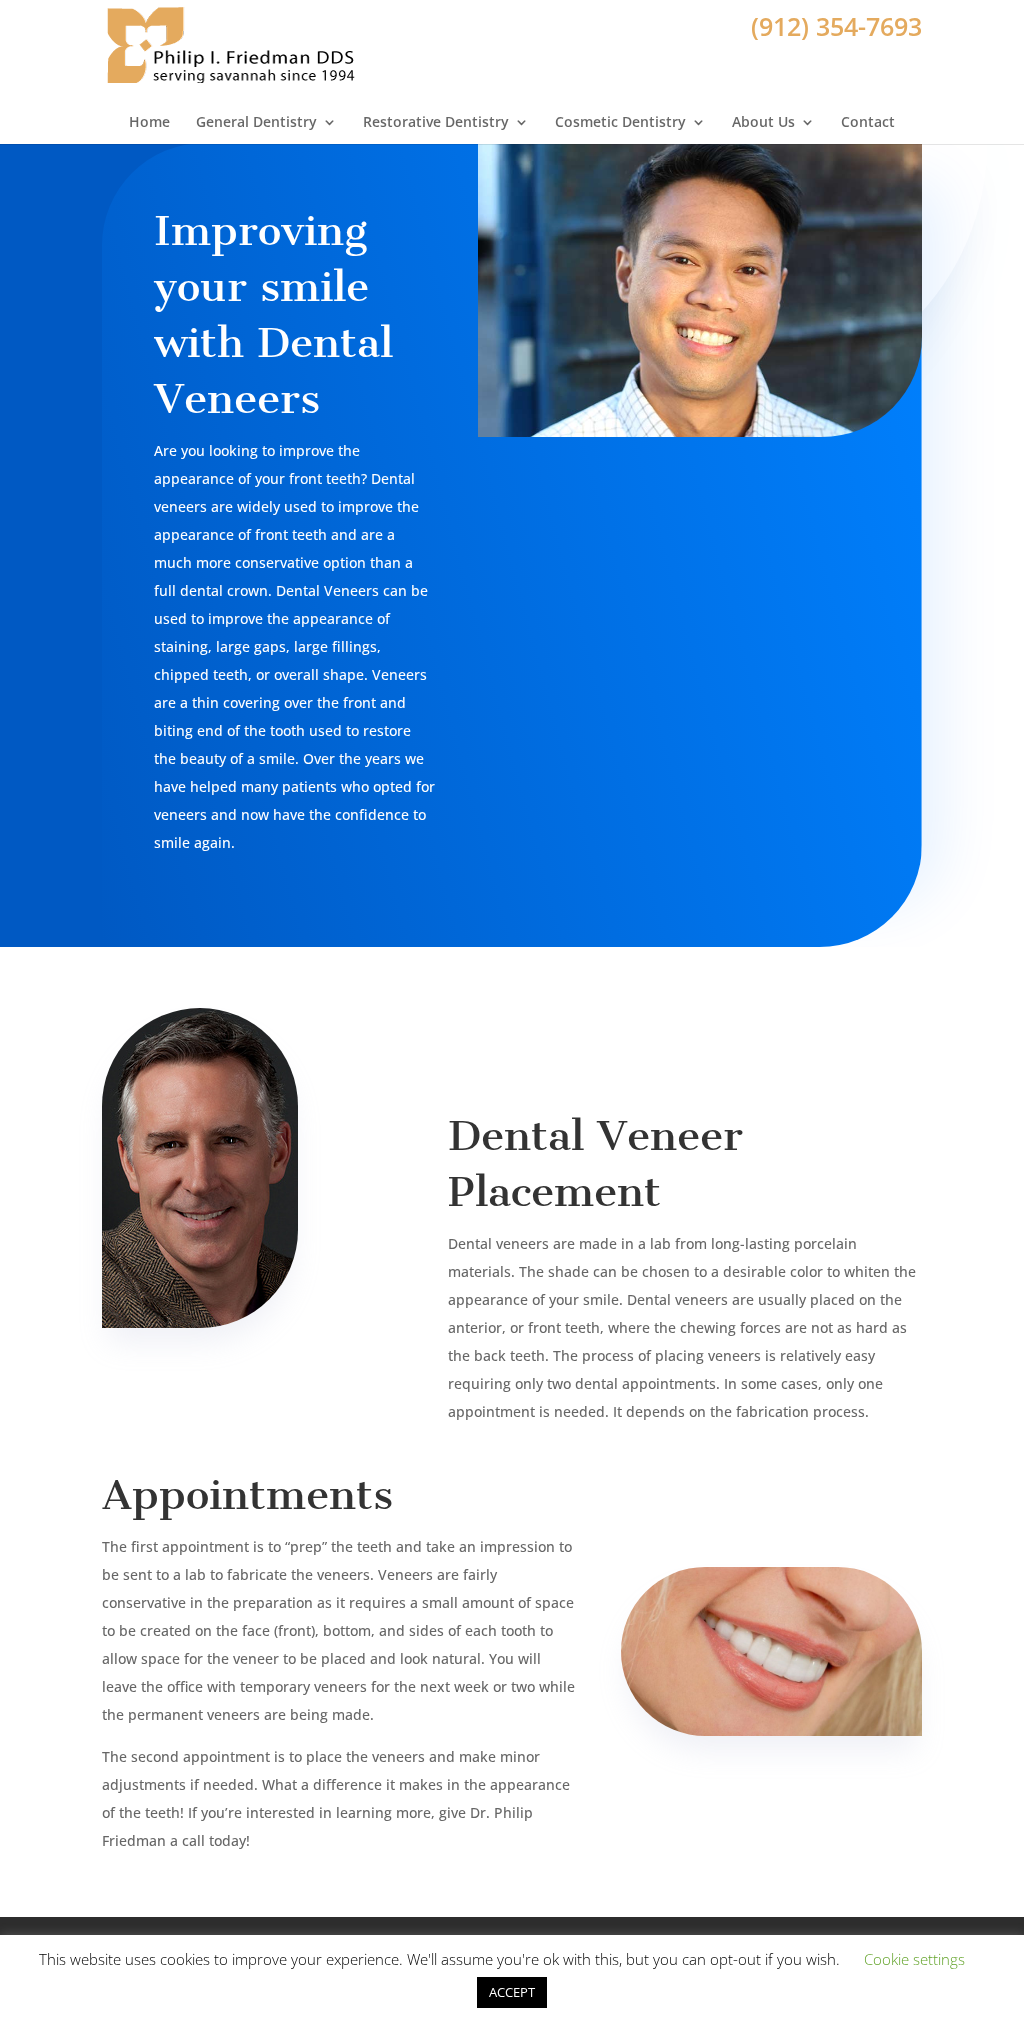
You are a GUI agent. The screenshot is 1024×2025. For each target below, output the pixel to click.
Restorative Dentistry (436, 122)
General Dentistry (256, 122)
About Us (763, 122)
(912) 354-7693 (836, 26)
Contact (868, 122)
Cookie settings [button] (914, 1959)
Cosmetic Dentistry (620, 122)
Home (149, 122)
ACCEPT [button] (512, 1992)
